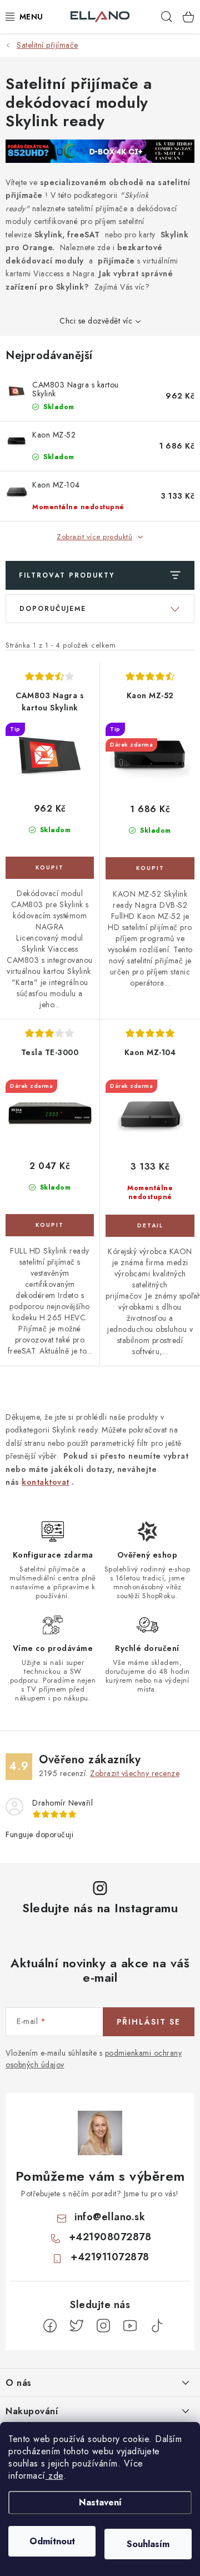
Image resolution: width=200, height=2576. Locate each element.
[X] (77, 2326)
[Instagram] (103, 2326)
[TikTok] (157, 2326)
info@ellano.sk (110, 2217)
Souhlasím (148, 2544)
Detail (150, 1226)
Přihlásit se (149, 2022)
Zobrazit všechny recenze (135, 1773)
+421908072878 (110, 2237)
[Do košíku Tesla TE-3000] (50, 1225)
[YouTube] (130, 2326)
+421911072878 (110, 2257)
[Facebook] (50, 2326)
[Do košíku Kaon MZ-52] (150, 868)
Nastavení (100, 2502)
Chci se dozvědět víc (96, 321)
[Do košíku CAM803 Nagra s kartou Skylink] (50, 868)
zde (54, 2476)
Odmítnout (52, 2541)
